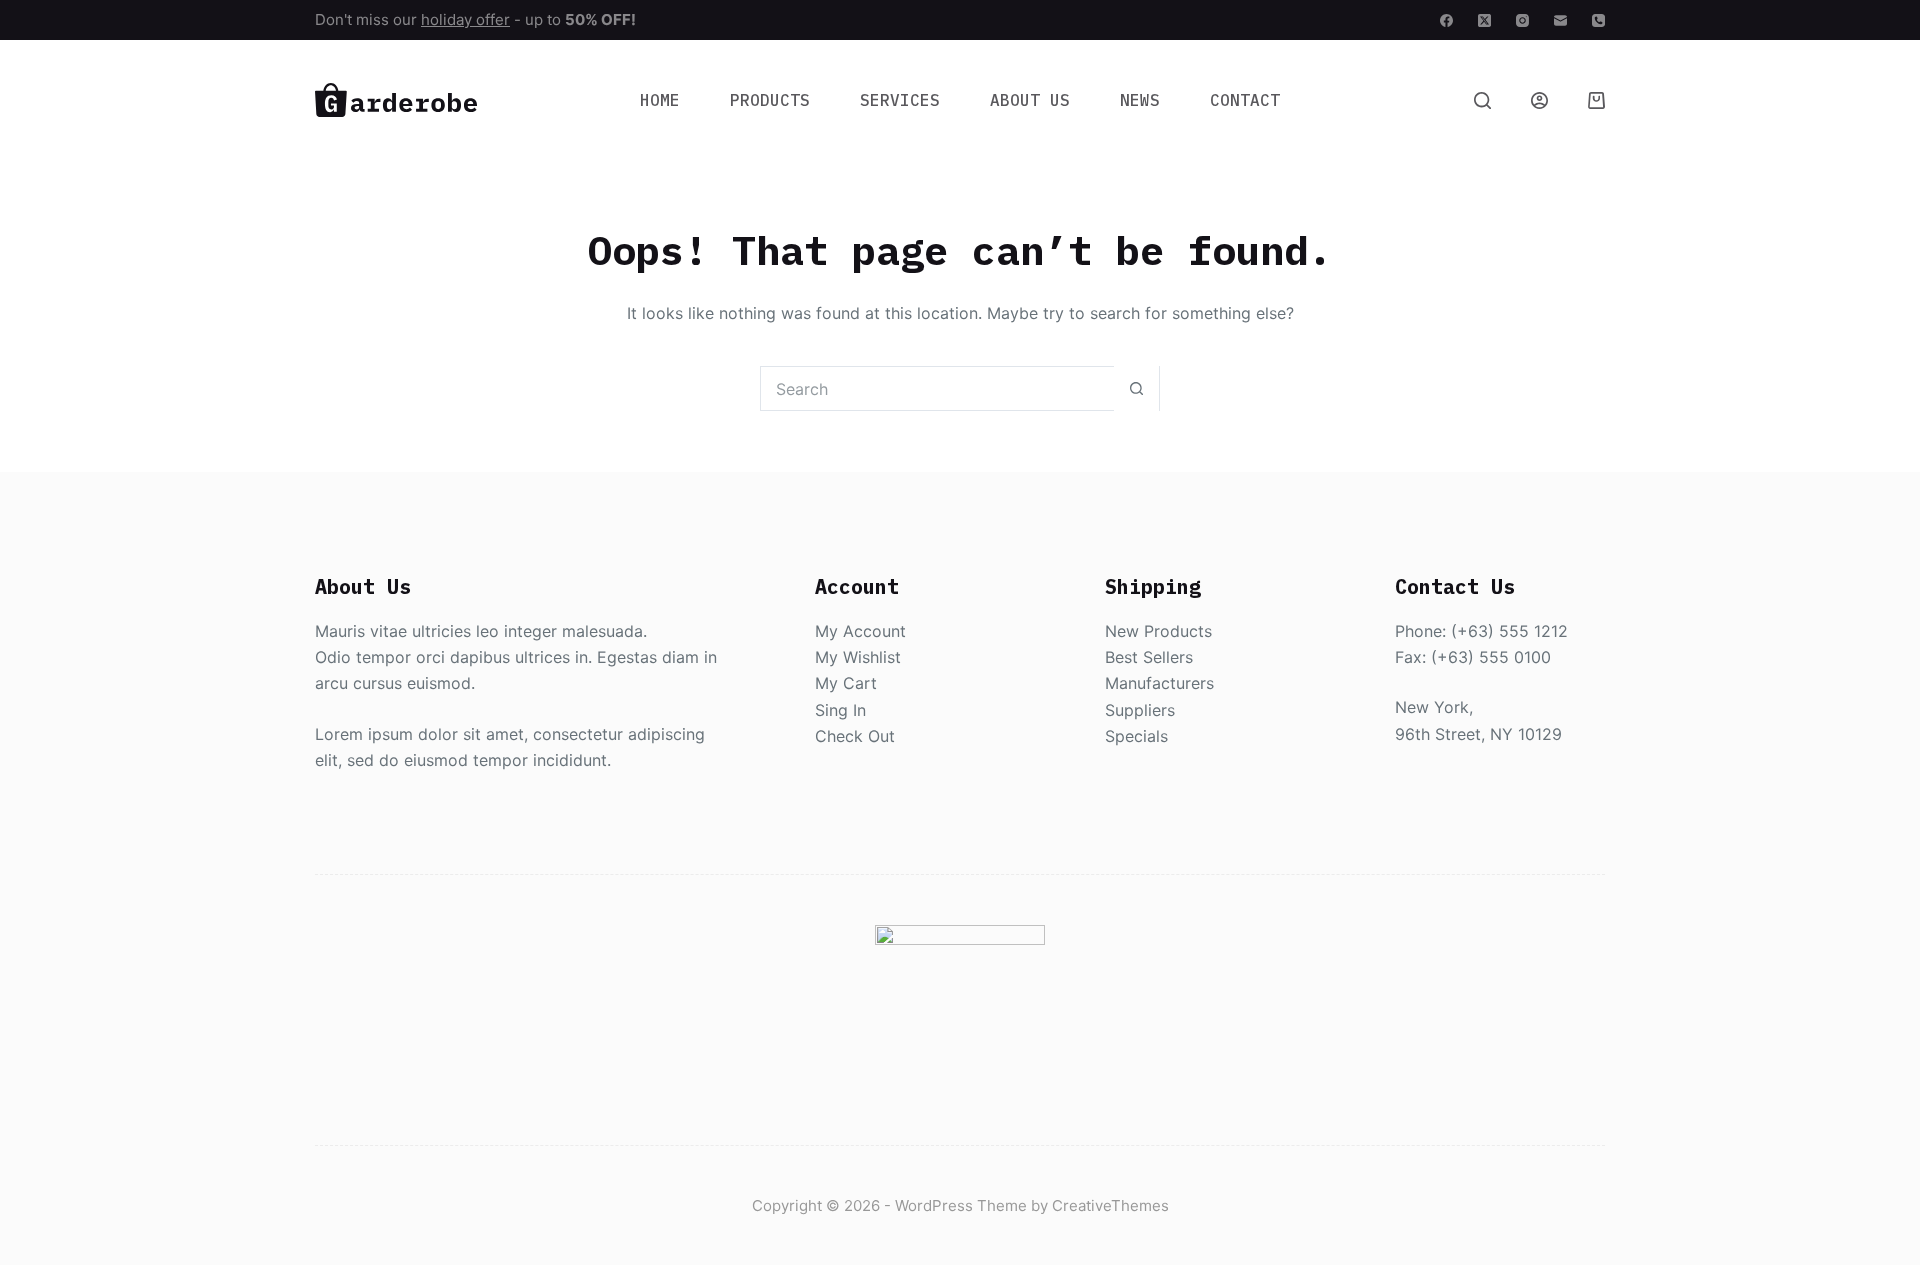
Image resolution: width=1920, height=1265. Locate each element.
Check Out (855, 736)
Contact (1245, 100)
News (1140, 100)
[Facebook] (1446, 20)
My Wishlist (858, 657)
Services (900, 100)
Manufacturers (1159, 683)
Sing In (840, 710)
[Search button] (1136, 388)
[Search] (1482, 100)
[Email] (1560, 20)
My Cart (846, 683)
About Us (1030, 100)
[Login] (1539, 100)
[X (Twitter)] (1484, 20)
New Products (1158, 631)
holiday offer (465, 19)
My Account (860, 631)
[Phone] (1598, 20)
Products (770, 100)
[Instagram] (1522, 20)
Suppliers (1140, 710)
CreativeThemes (1110, 1205)
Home (660, 100)
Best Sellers (1149, 657)
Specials (1136, 736)
